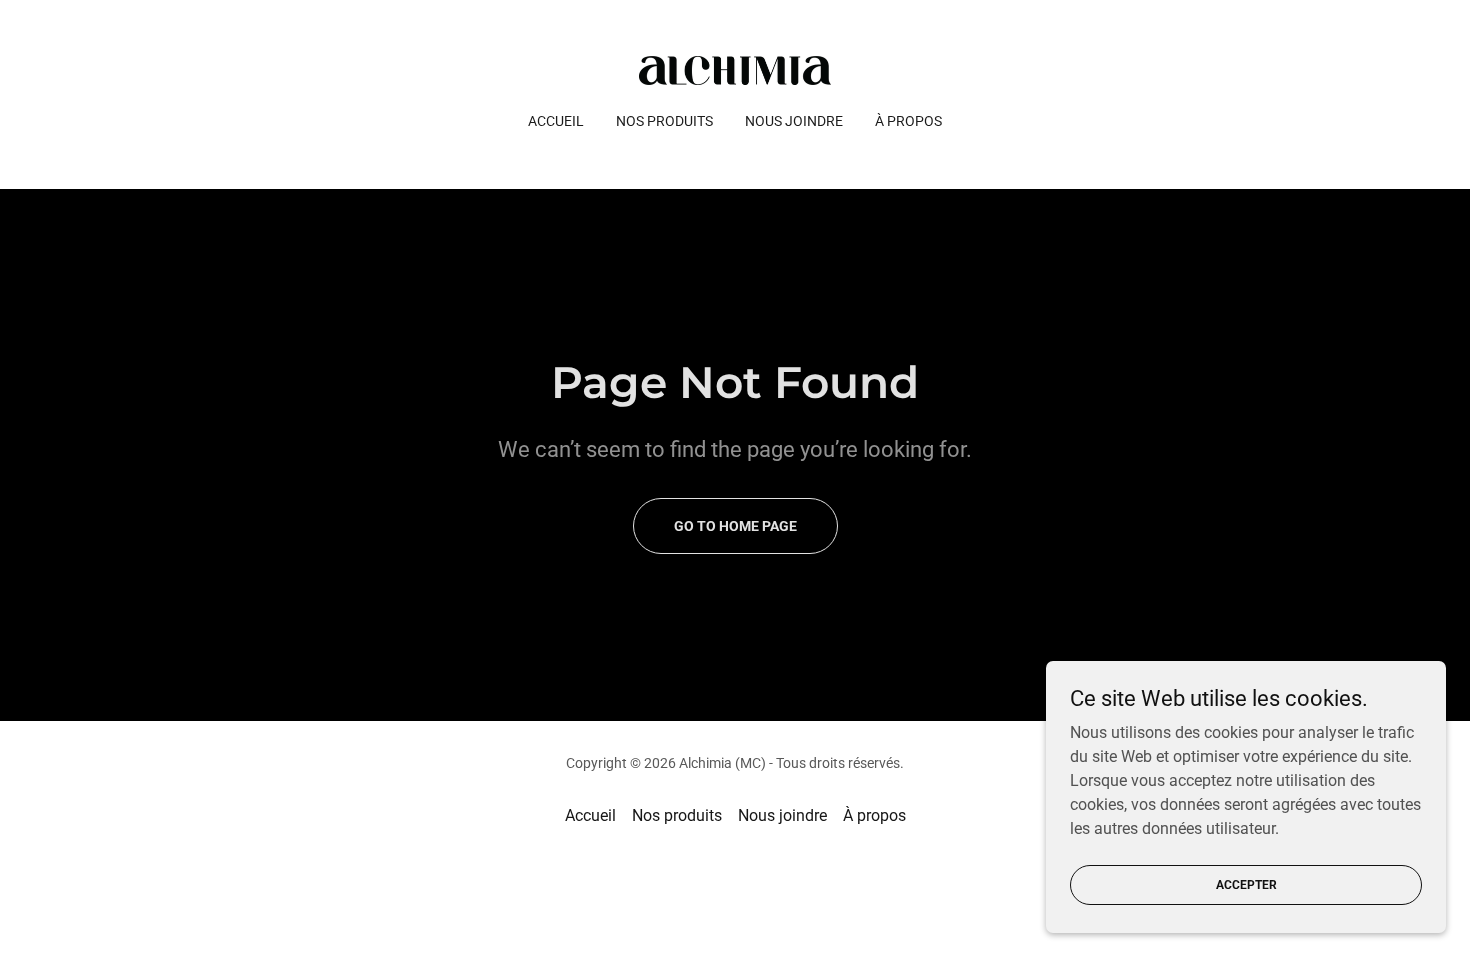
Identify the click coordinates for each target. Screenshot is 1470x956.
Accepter (1246, 884)
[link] (735, 69)
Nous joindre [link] (794, 121)
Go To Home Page (735, 526)
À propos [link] (908, 121)
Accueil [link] (556, 121)
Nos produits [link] (664, 121)
